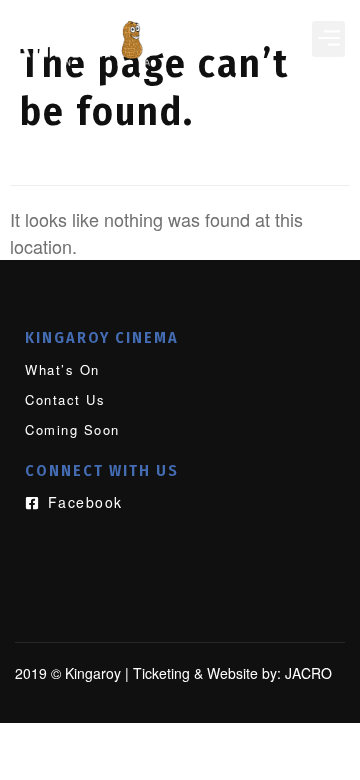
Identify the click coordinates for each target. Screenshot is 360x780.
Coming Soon (72, 429)
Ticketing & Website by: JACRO (232, 673)
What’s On (62, 369)
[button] (328, 39)
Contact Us (65, 399)
